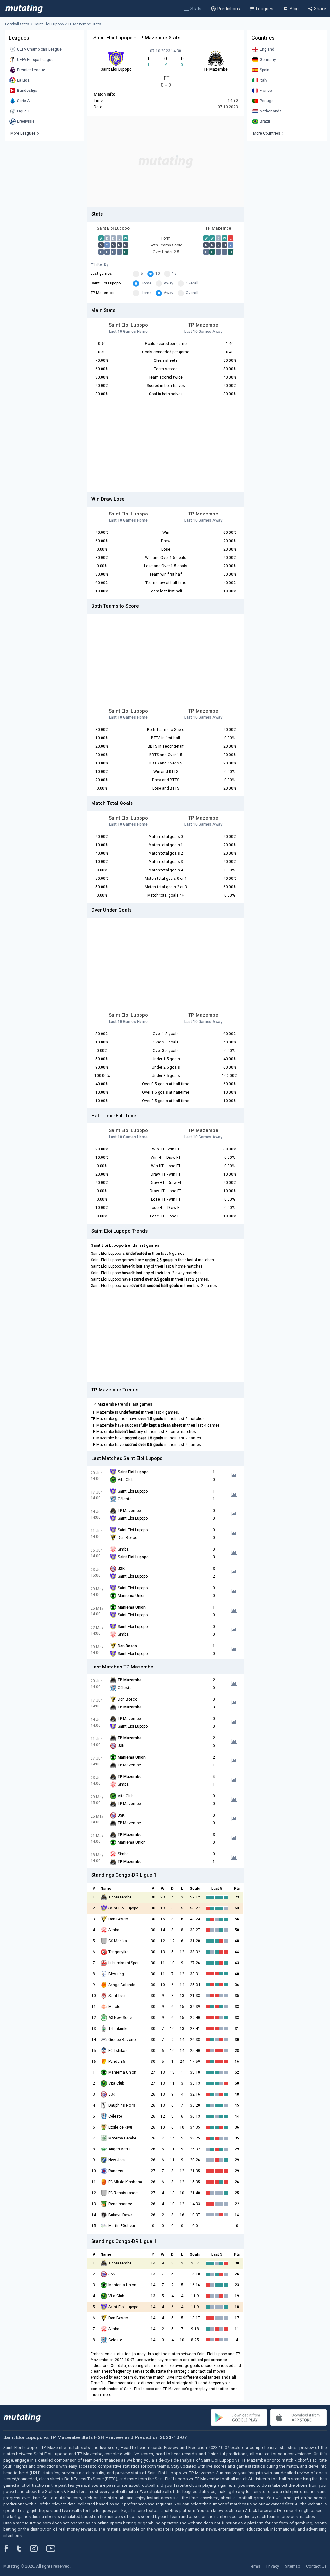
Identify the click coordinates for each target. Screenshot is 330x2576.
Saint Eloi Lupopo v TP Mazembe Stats (68, 24)
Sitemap (293, 2566)
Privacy (273, 2566)
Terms (255, 2566)
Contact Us (316, 2566)
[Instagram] (39, 2548)
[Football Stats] (24, 9)
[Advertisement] (166, 161)
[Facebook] (10, 2548)
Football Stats (17, 24)
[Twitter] (23, 2548)
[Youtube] (53, 2548)
